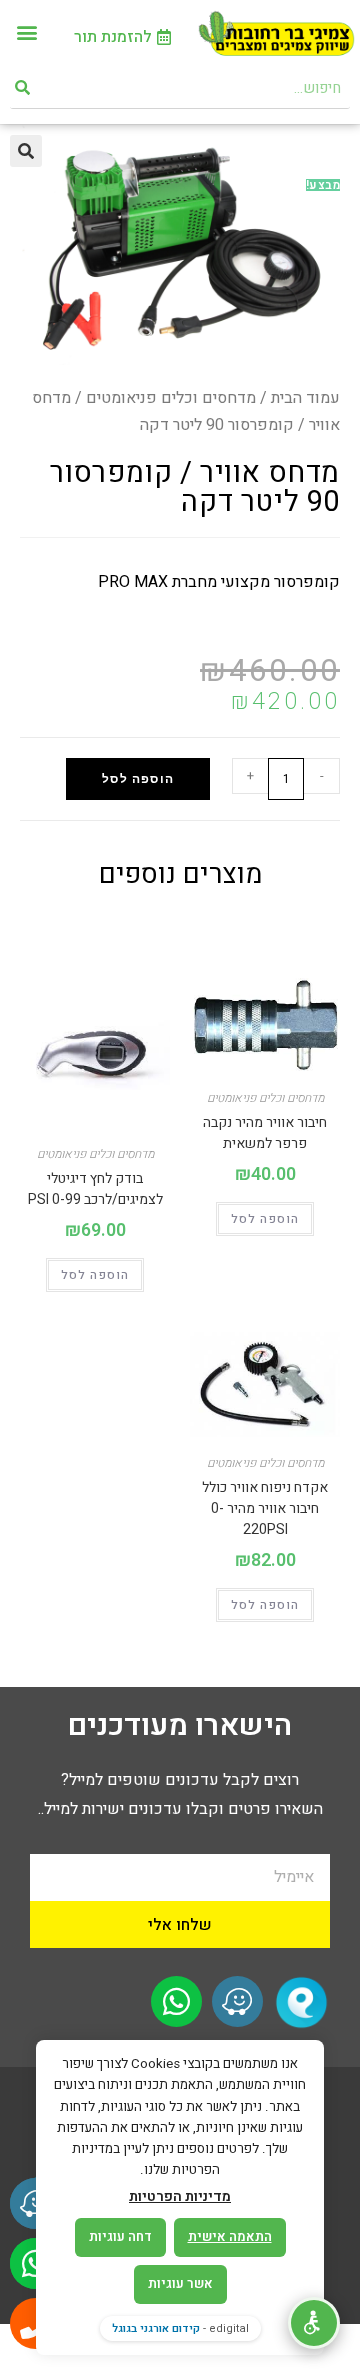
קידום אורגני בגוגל (156, 2328)
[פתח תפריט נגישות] (314, 2323)
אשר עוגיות (180, 2283)
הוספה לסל (138, 779)
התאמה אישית (230, 2236)
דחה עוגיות (120, 2236)
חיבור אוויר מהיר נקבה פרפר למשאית (265, 1133)
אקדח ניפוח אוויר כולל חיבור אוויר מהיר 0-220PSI (265, 1508)
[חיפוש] (23, 88)
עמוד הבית (305, 398)
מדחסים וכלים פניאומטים (171, 398)
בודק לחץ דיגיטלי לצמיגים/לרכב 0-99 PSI (95, 1189)
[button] (26, 31)
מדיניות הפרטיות (180, 2196)
